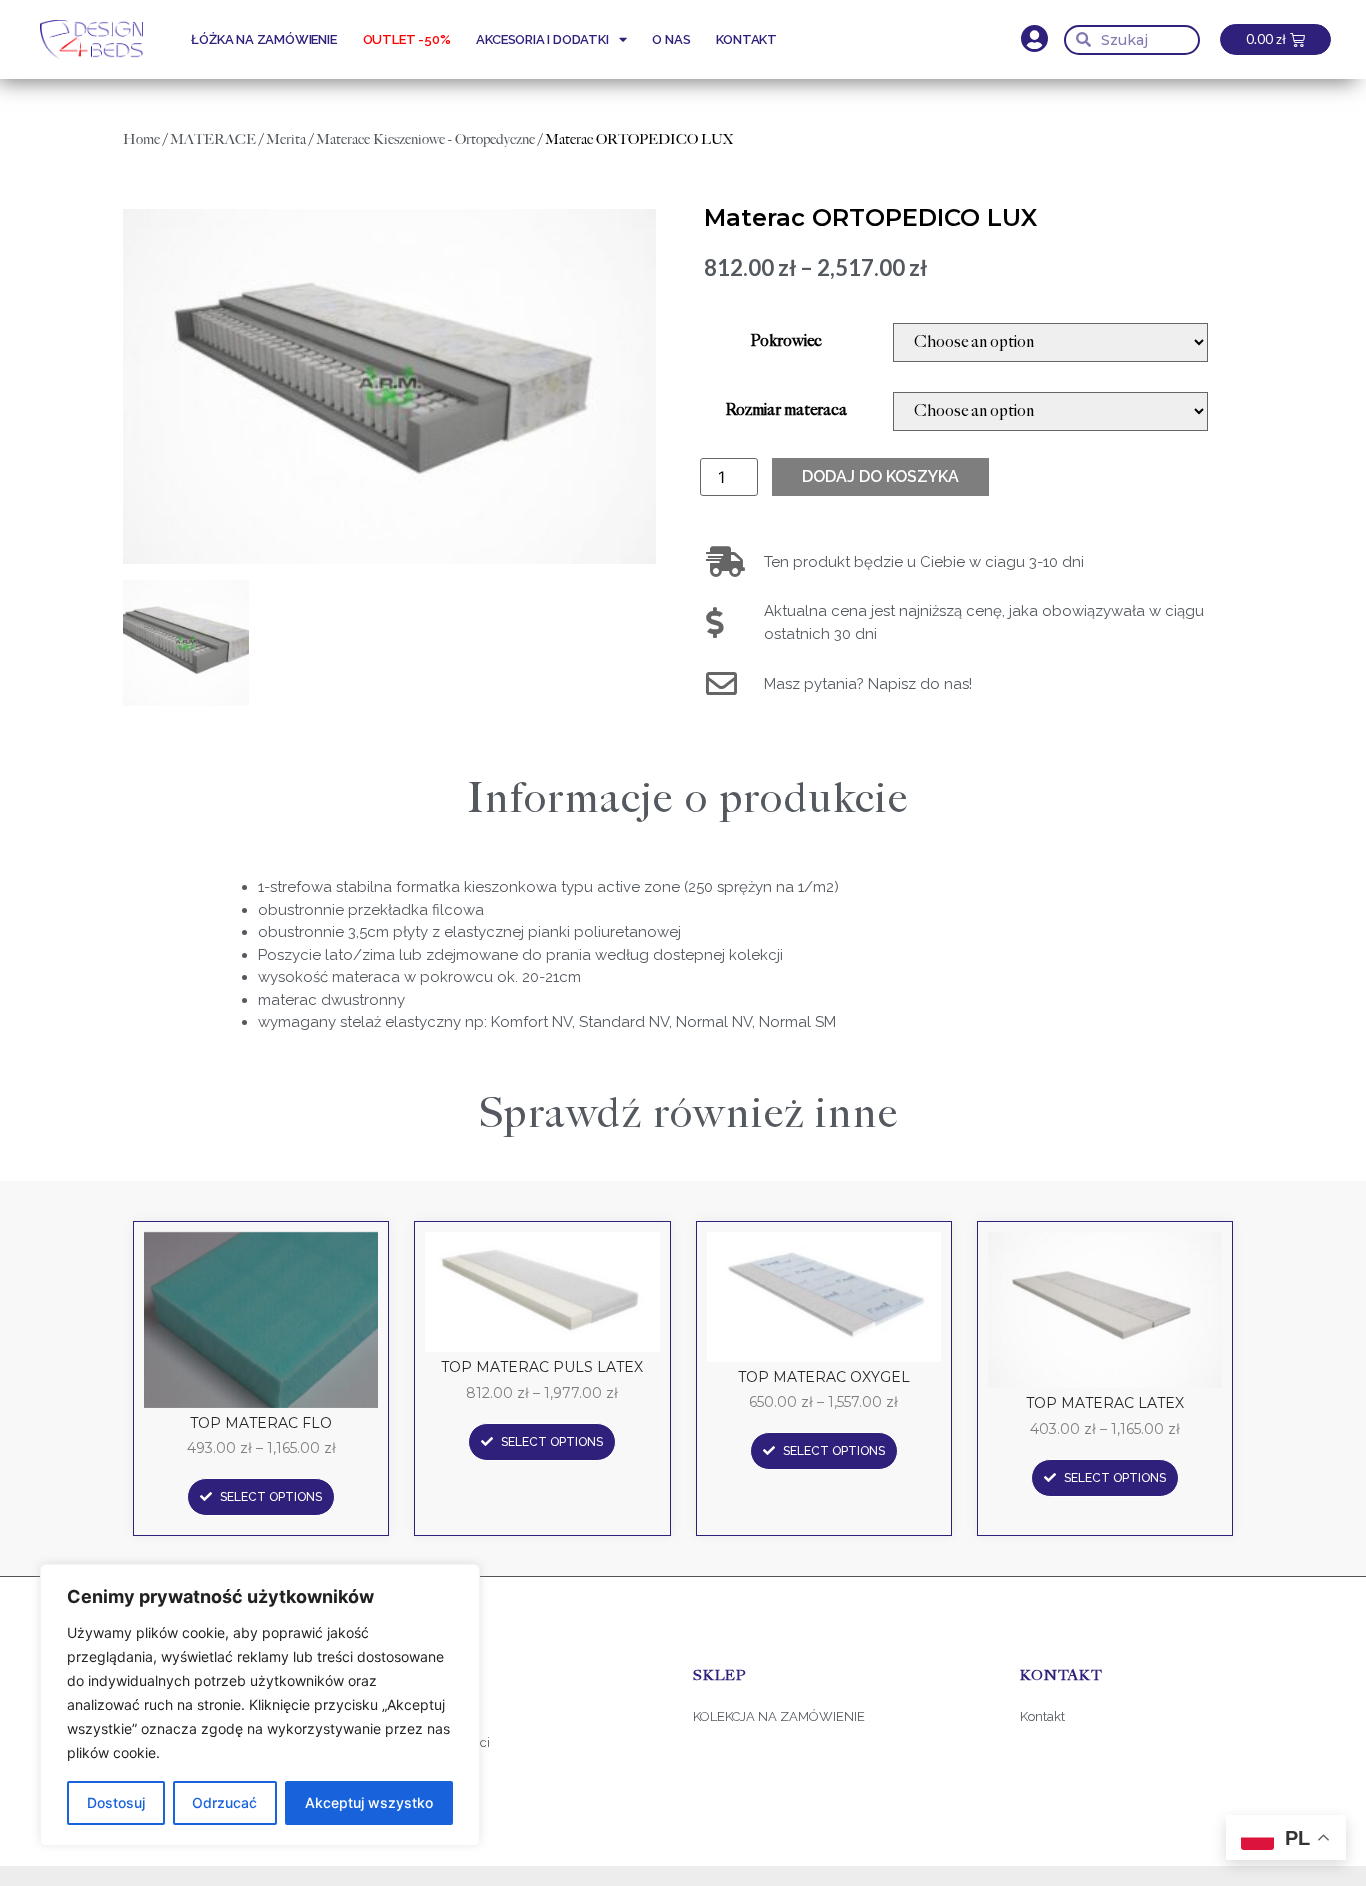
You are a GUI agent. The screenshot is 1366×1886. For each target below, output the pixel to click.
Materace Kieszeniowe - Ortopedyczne (425, 139)
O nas (671, 39)
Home (141, 139)
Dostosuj (116, 1802)
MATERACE (213, 139)
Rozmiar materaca (786, 411)
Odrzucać (224, 1802)
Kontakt (746, 39)
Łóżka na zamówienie (263, 39)
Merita (286, 139)
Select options (271, 1497)
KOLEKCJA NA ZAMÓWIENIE (779, 1716)
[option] (389, 386)
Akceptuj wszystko (369, 1802)
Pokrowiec (786, 342)
